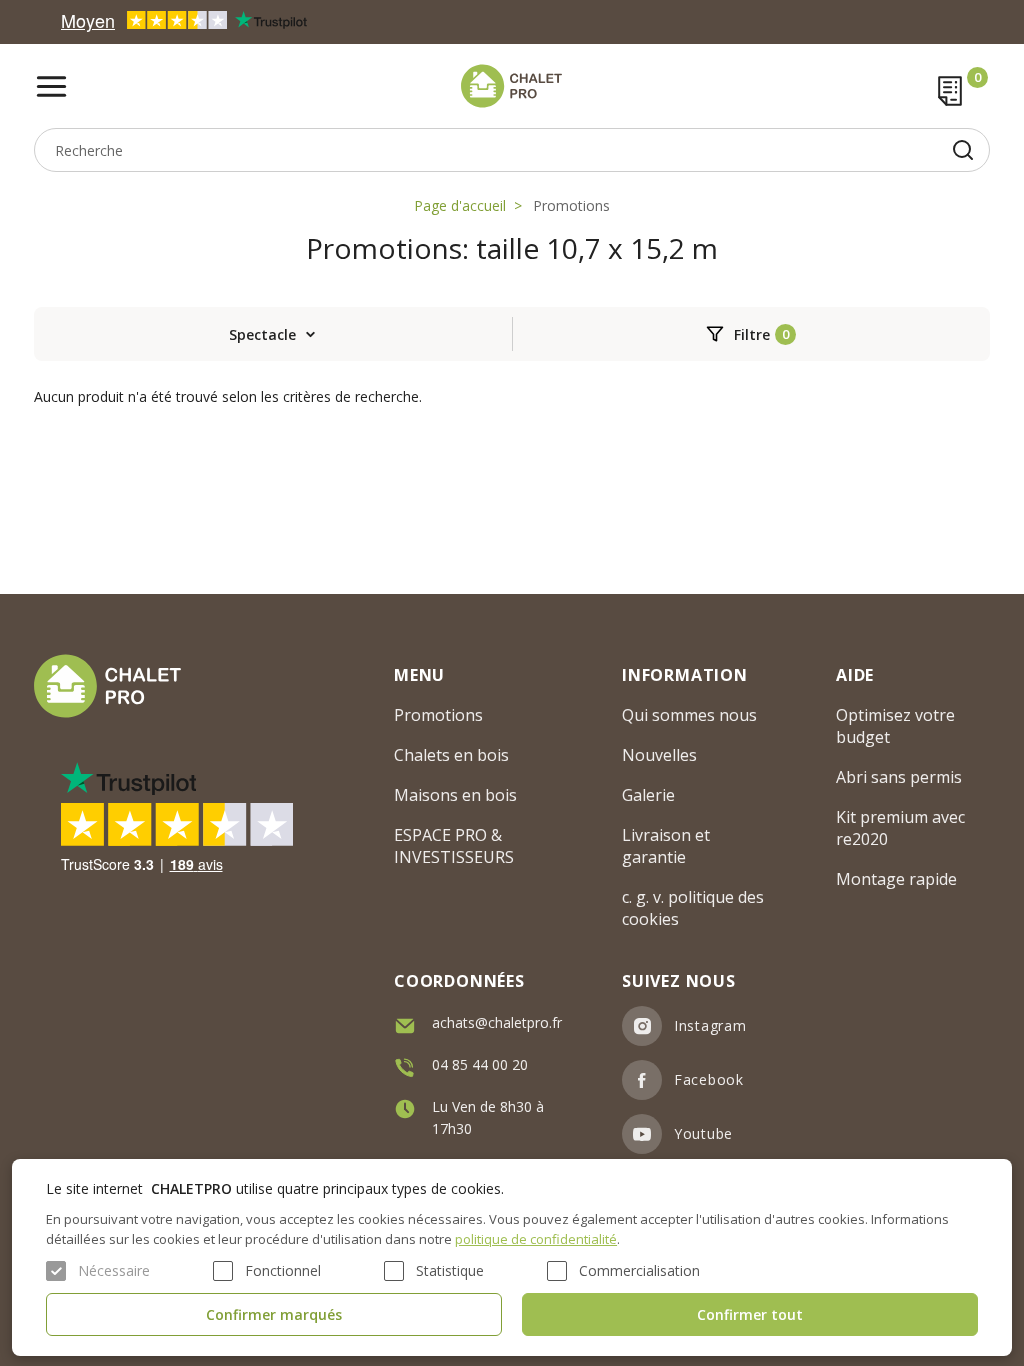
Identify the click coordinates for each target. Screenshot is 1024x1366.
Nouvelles (659, 755)
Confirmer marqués (274, 1314)
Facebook (709, 1079)
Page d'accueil (460, 205)
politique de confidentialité (536, 1239)
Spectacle (262, 334)
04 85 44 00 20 (480, 1064)
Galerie (648, 795)
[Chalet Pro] (512, 86)
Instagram (710, 1025)
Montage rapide (896, 879)
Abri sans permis (899, 777)
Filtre (752, 334)
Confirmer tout (750, 1314)
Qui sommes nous (689, 715)
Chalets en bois (451, 755)
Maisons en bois (455, 795)
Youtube (703, 1133)
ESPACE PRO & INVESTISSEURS (454, 846)
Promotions (571, 205)
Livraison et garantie (666, 846)
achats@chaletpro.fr (497, 1022)
